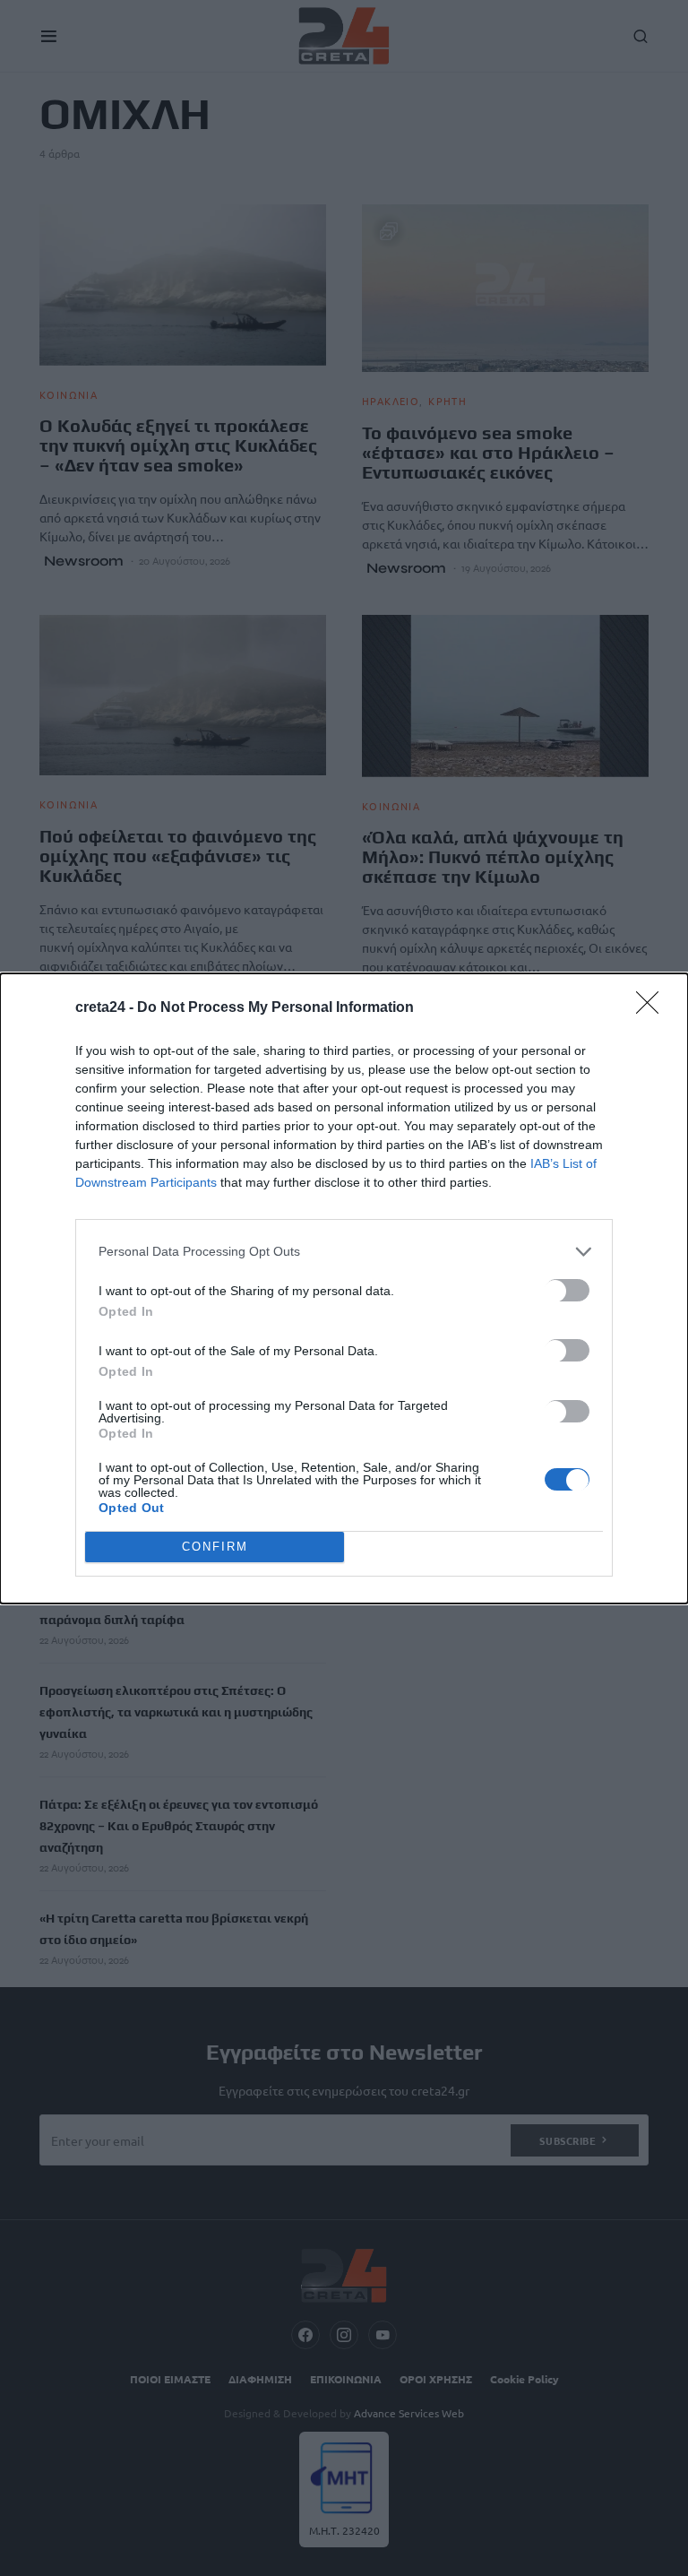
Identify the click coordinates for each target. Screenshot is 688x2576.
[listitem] (344, 1252)
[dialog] (344, 1288)
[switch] (567, 1290)
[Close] (653, 1008)
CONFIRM (215, 1547)
